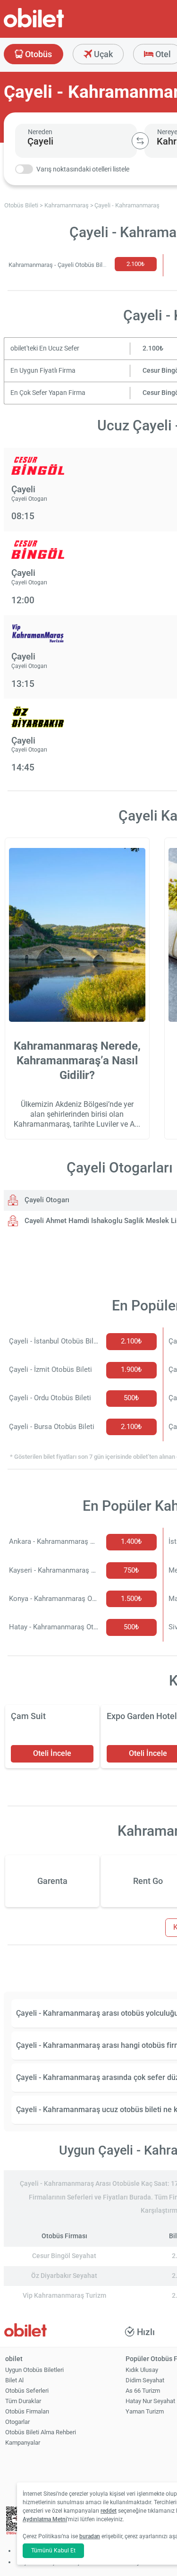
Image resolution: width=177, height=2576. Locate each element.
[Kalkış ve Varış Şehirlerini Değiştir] (140, 141)
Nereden (40, 132)
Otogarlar (17, 2422)
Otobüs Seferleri (27, 2391)
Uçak (102, 54)
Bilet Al (14, 2380)
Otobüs (38, 54)
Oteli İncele (52, 1753)
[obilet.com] (57, 26)
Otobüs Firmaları (27, 2411)
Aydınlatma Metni (45, 2519)
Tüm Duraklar (23, 2401)
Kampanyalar (23, 2443)
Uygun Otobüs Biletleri (34, 2370)
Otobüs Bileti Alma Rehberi (41, 2432)
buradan (90, 2536)
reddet (109, 2511)
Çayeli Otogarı (46, 1200)
